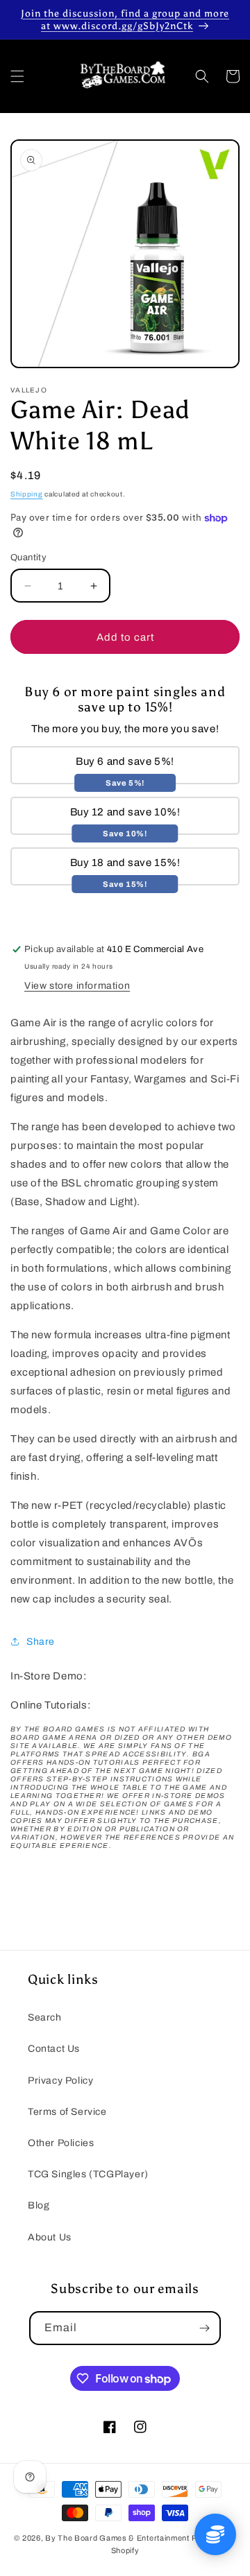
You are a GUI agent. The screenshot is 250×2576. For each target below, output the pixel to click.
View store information (77, 986)
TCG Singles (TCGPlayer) (88, 2174)
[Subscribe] (204, 2328)
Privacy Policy (60, 2081)
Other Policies (61, 2143)
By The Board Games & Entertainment (117, 2538)
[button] (17, 76)
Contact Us (54, 2049)
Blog (39, 2205)
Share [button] (41, 1642)
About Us (50, 2237)
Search (45, 2017)
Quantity (28, 557)
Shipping (27, 494)
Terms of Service (67, 2112)
